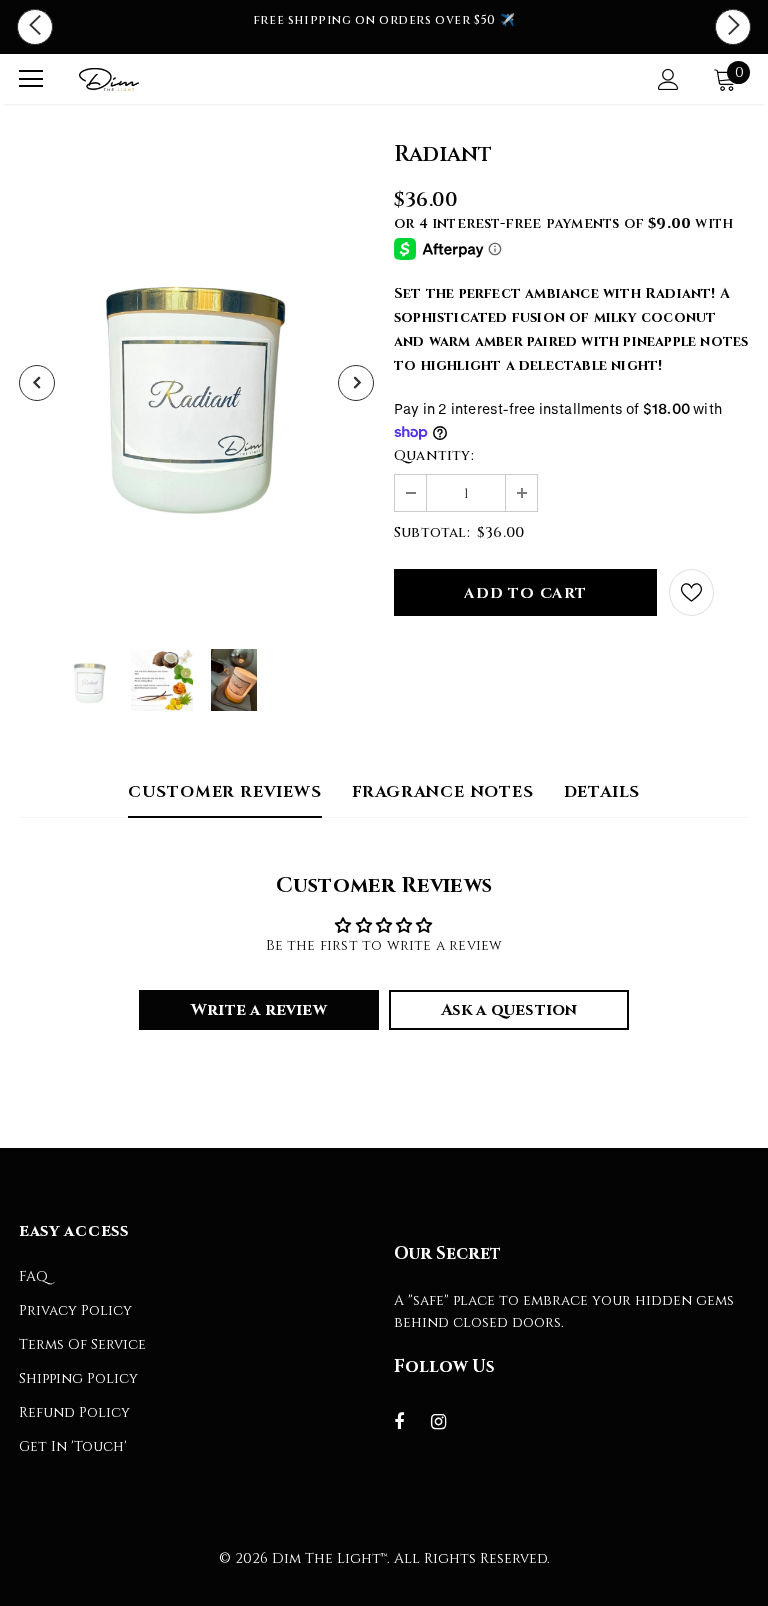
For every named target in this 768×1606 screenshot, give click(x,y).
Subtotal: (432, 532)
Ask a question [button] (509, 1010)
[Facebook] (412, 1421)
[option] (384, 20)
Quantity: (434, 455)
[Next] (356, 383)
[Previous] (37, 383)
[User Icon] (668, 79)
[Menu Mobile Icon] (31, 79)
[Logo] (109, 78)
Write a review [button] (259, 1010)
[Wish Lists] (691, 592)
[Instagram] (449, 1421)
